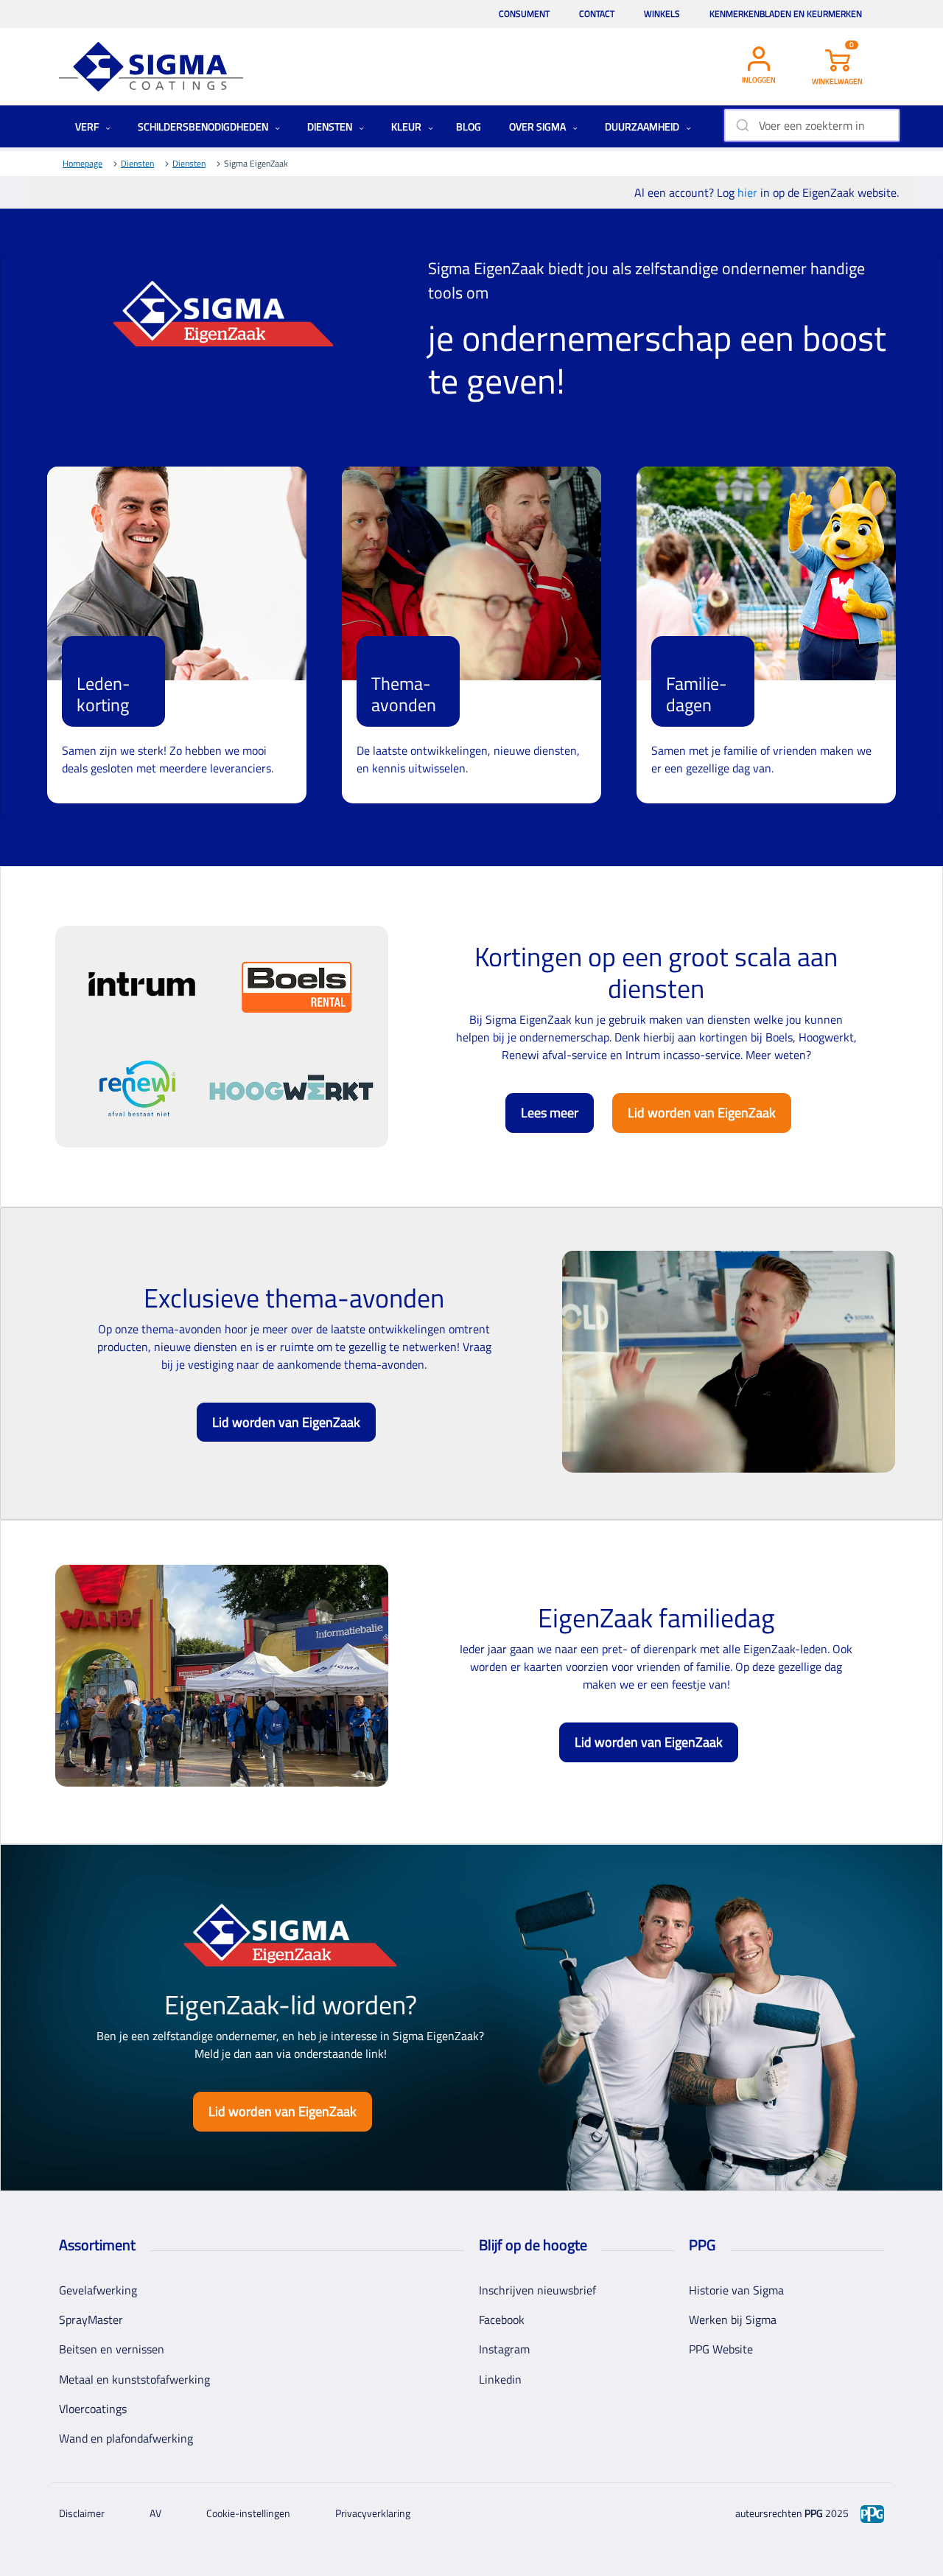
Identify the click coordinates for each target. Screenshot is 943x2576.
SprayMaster (91, 2320)
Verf (88, 126)
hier (749, 192)
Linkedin (500, 2379)
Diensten (331, 126)
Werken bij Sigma (733, 2320)
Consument (524, 14)
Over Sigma (539, 126)
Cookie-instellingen (248, 2513)
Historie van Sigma (736, 2290)
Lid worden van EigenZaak (702, 1113)
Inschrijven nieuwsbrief (537, 2290)
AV (155, 2513)
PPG (814, 2513)
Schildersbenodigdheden (204, 126)
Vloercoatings (93, 2409)
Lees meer (550, 1113)
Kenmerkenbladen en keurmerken (786, 14)
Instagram (504, 2349)
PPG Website (721, 2349)
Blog (469, 126)
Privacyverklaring (373, 2513)
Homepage (83, 163)
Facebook (502, 2320)
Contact (597, 14)
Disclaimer (82, 2513)
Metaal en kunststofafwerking (134, 2379)
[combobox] (811, 125)
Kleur (407, 126)
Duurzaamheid (643, 126)
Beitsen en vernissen (112, 2349)
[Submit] (742, 125)
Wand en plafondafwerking (126, 2438)
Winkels (662, 14)
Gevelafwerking (98, 2290)
